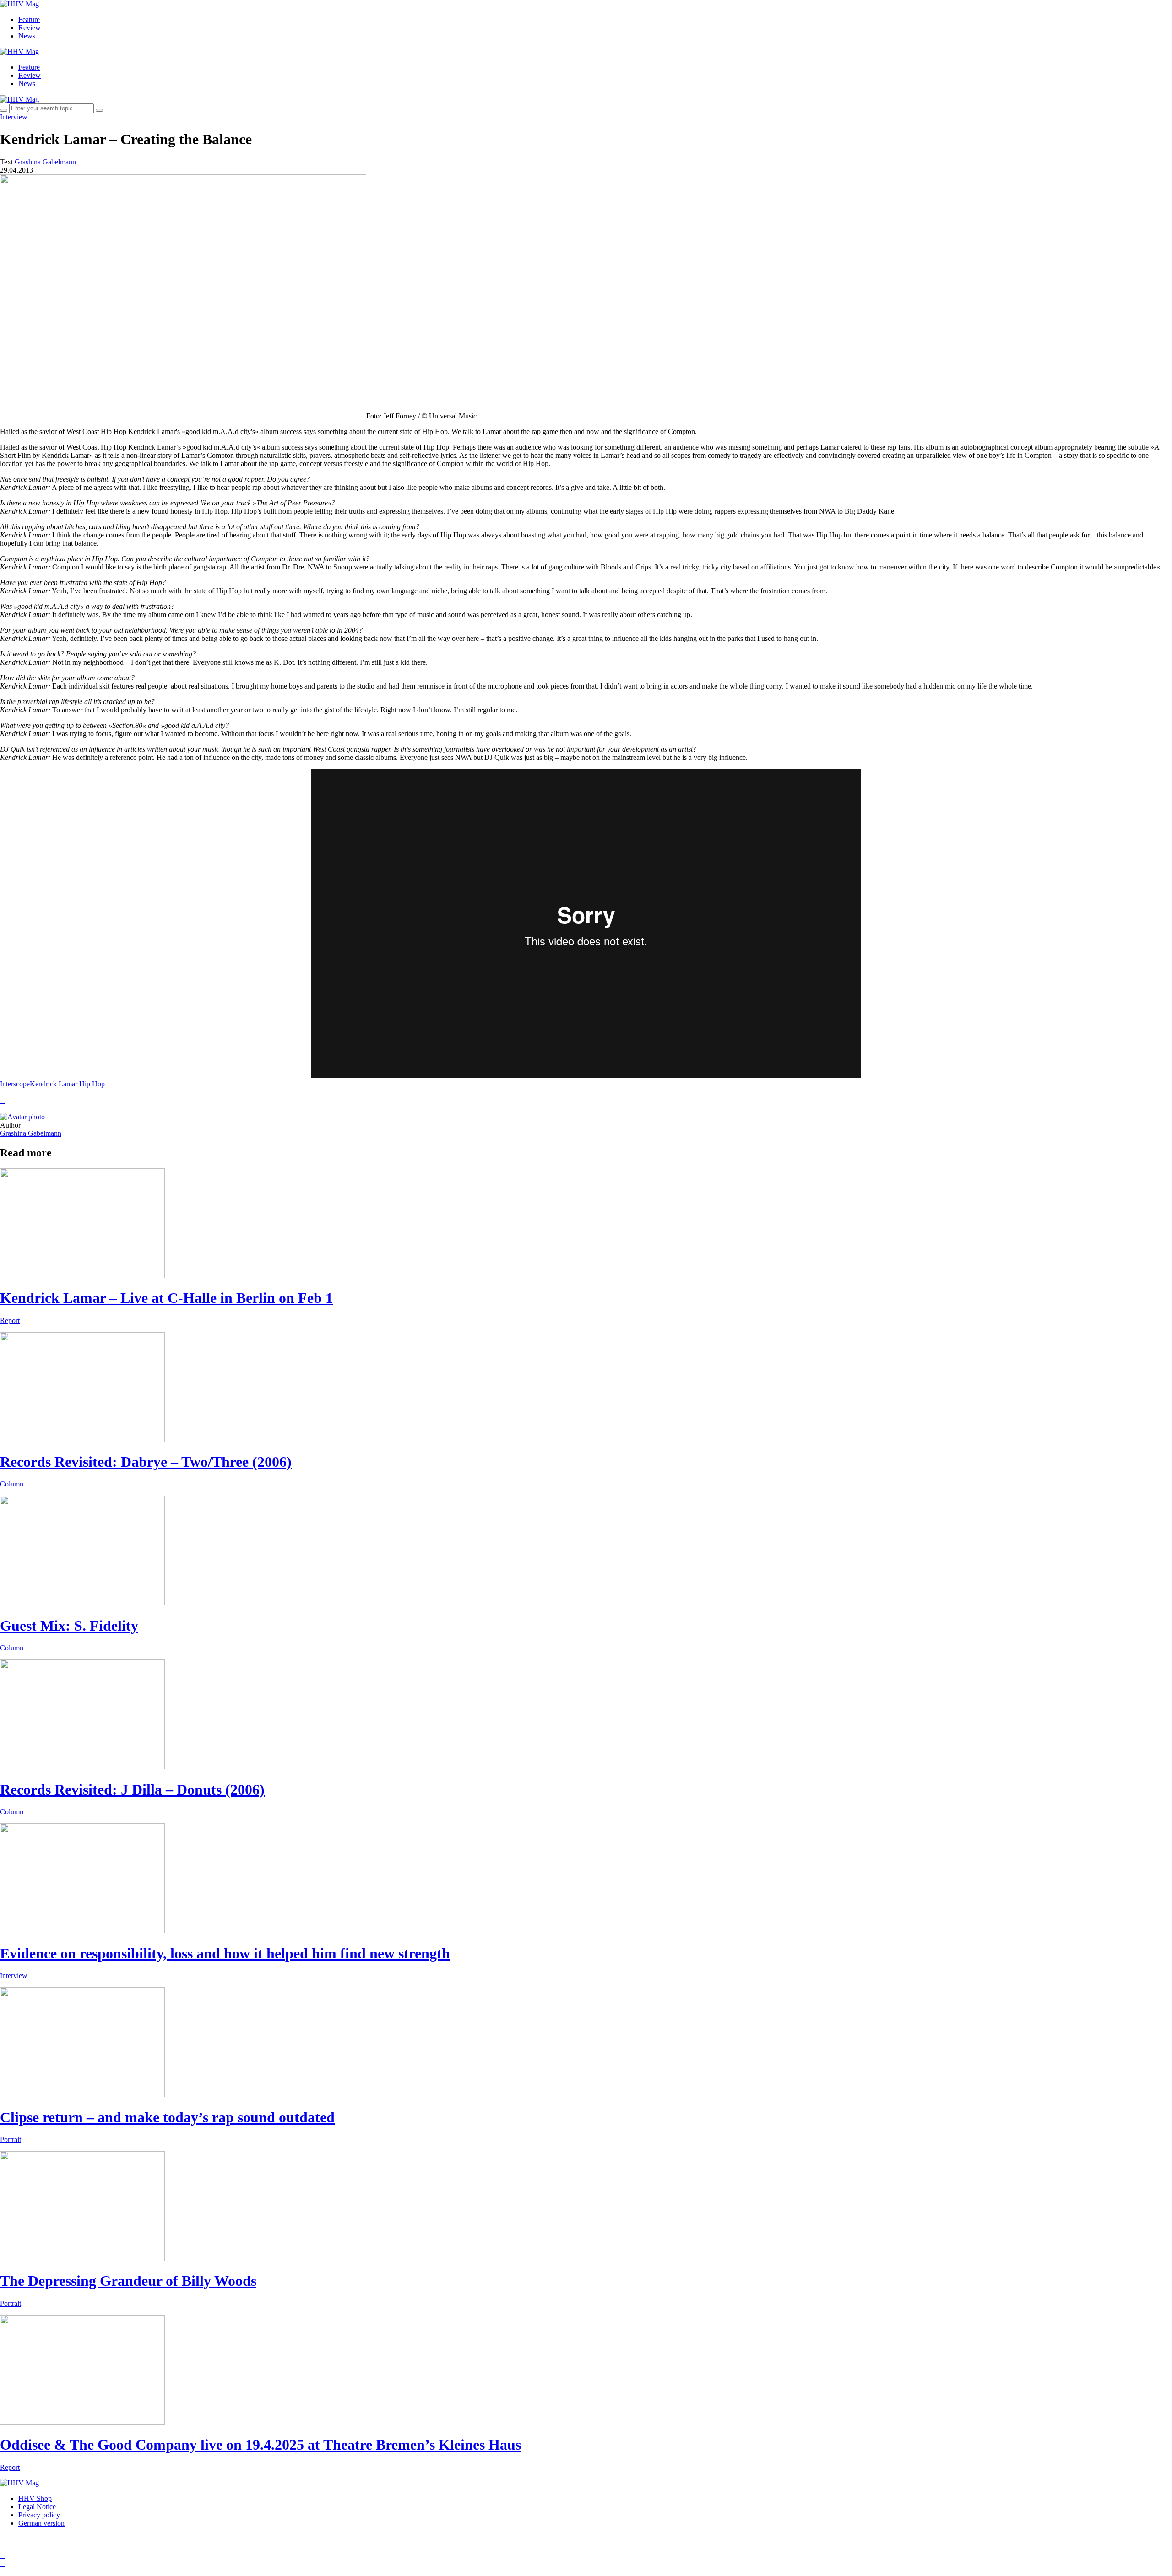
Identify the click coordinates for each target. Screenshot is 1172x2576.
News (27, 36)
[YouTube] (3, 2555)
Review (30, 28)
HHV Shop (35, 2498)
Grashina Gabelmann (31, 1133)
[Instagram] (3, 2539)
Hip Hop (92, 1084)
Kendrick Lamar (54, 1084)
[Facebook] (3, 2547)
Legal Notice (37, 2507)
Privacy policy (39, 2515)
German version (41, 2523)
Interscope (15, 1084)
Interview (14, 117)
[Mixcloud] (3, 2563)
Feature (29, 19)
